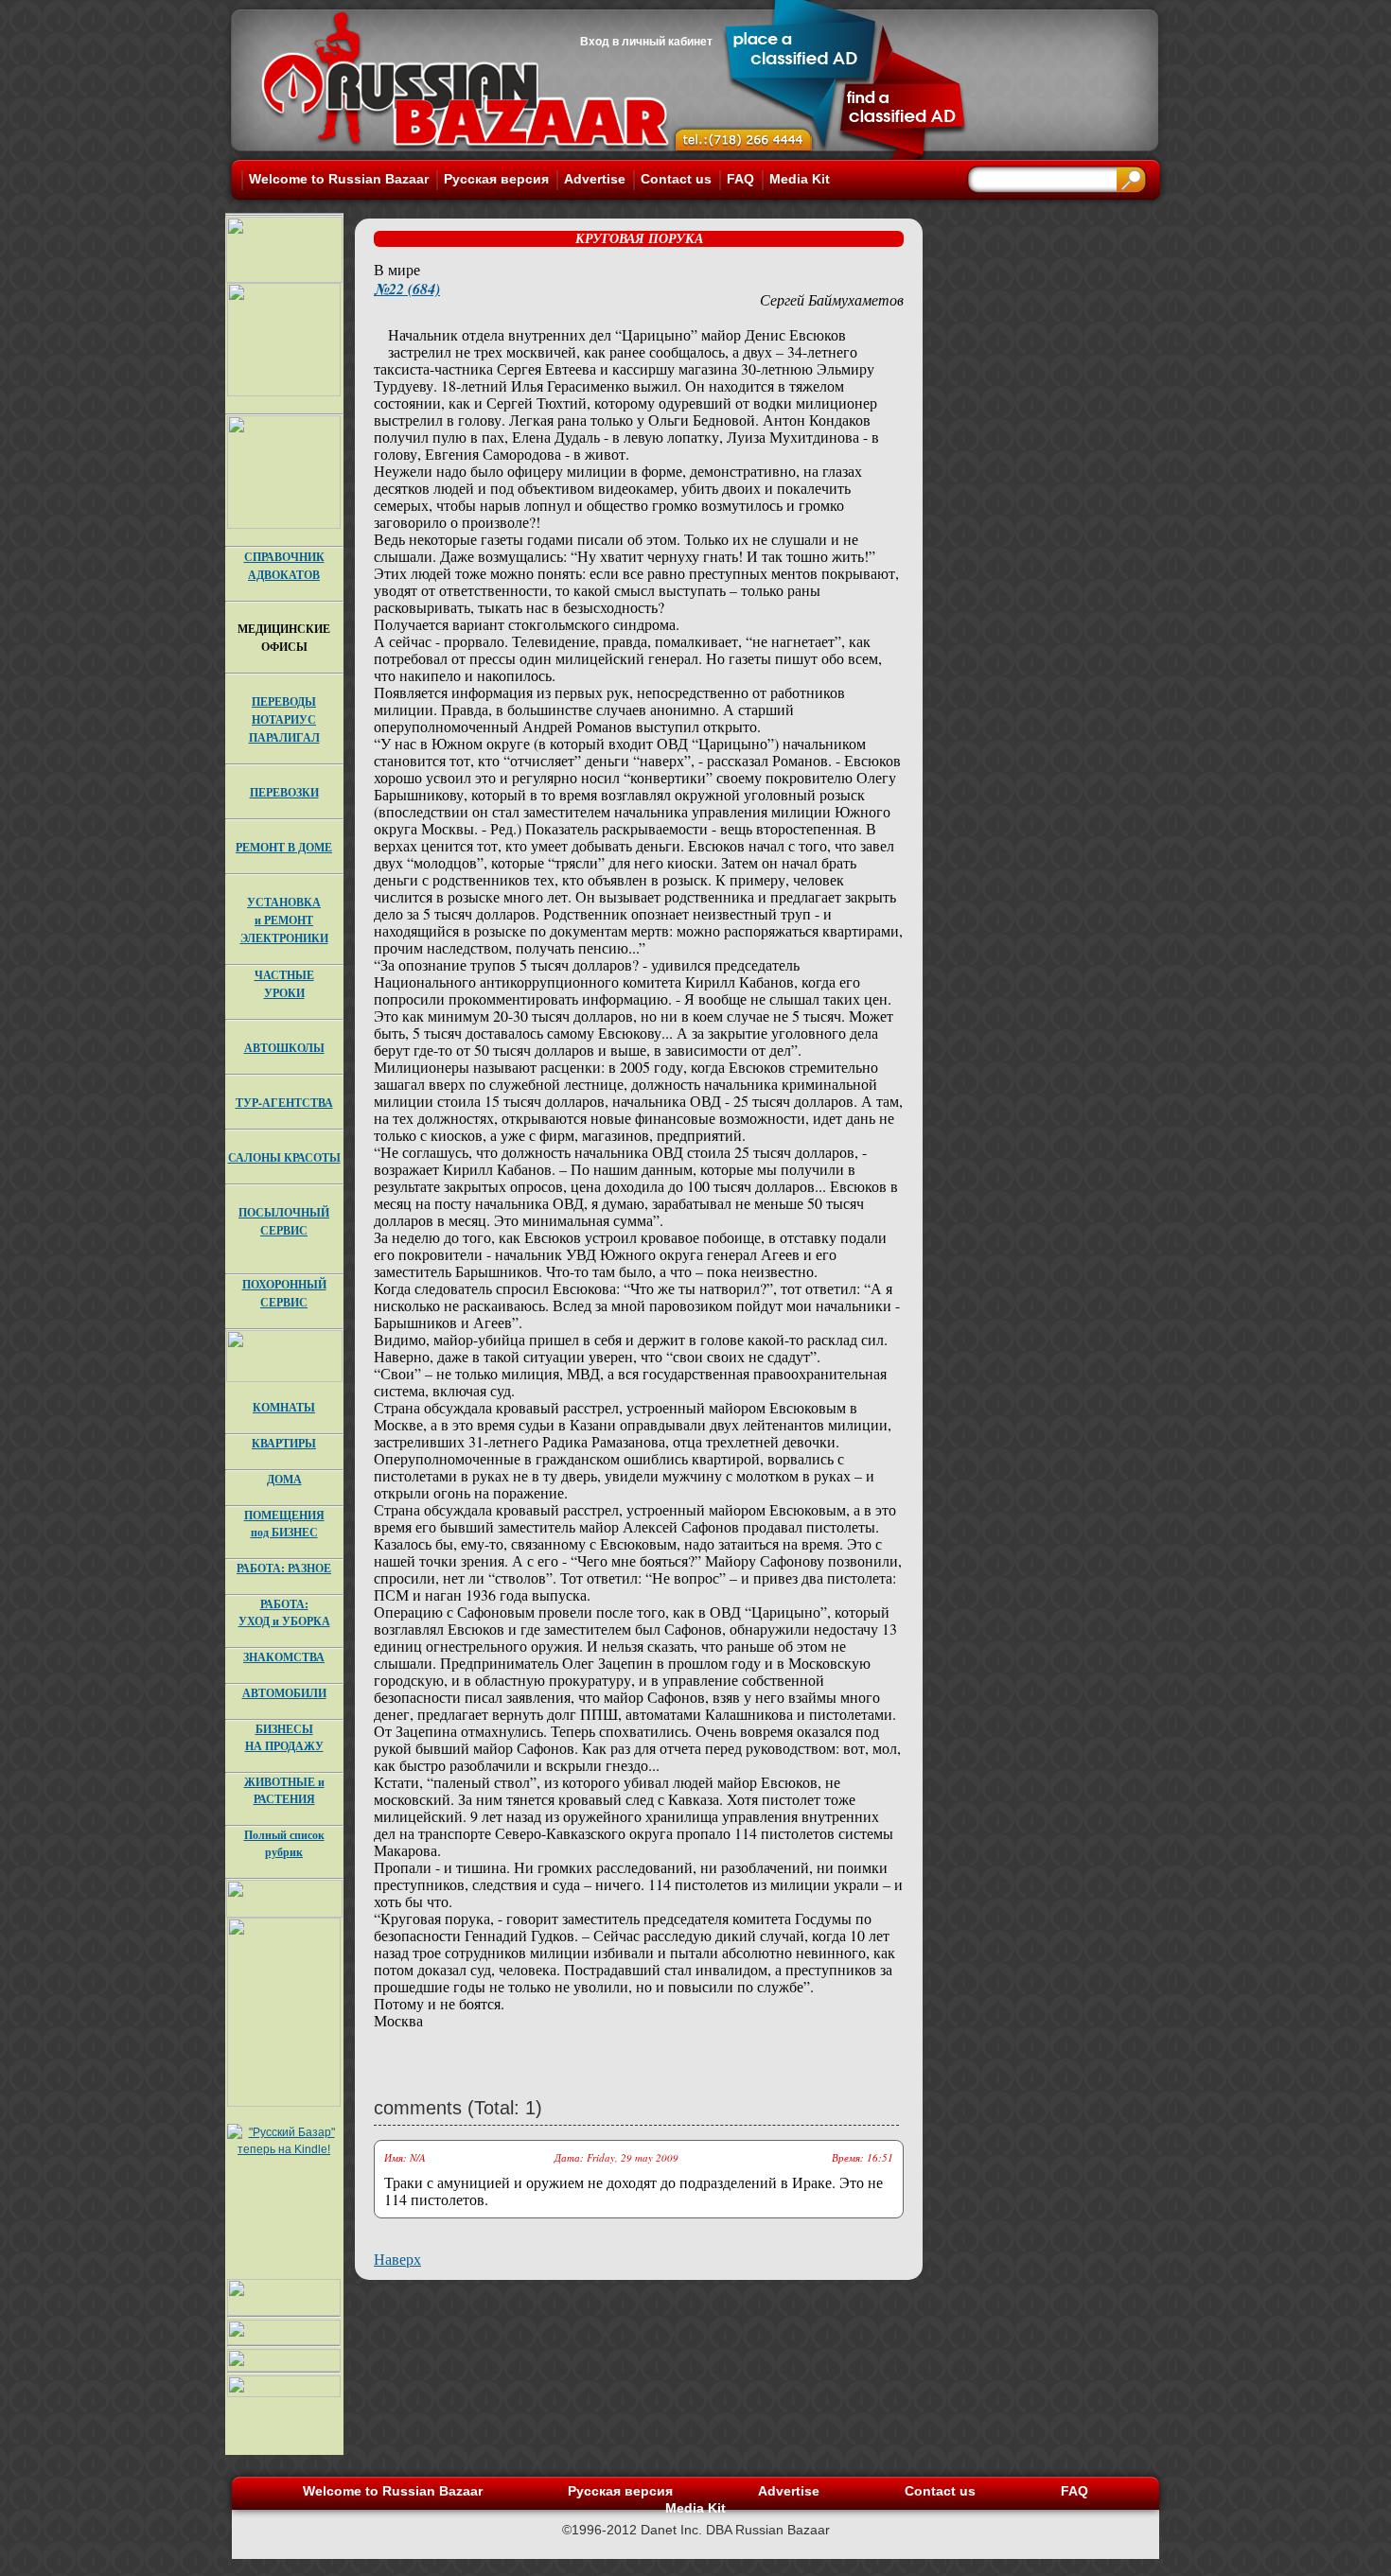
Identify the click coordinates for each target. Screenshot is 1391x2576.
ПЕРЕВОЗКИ (284, 792)
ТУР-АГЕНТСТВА (284, 1103)
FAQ (740, 179)
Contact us (676, 179)
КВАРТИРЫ (284, 1443)
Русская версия (496, 179)
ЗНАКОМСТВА (284, 1657)
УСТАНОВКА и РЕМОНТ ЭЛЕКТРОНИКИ (284, 920)
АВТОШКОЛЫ (284, 1048)
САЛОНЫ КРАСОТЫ (284, 1157)
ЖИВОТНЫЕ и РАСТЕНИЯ (284, 1790)
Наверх (397, 2259)
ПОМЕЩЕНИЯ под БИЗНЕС (284, 1524)
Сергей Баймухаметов (832, 299)
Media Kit (800, 179)
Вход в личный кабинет (646, 42)
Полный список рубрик (284, 1843)
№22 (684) (407, 289)
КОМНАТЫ (284, 1407)
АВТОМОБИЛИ (284, 1693)
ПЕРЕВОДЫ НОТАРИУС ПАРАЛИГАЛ (284, 719)
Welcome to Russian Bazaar (339, 179)
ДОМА (284, 1479)
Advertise (595, 179)
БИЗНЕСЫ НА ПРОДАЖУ (284, 1737)
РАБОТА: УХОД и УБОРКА (284, 1612)
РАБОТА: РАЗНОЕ (284, 1568)
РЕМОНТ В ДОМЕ (284, 847)
